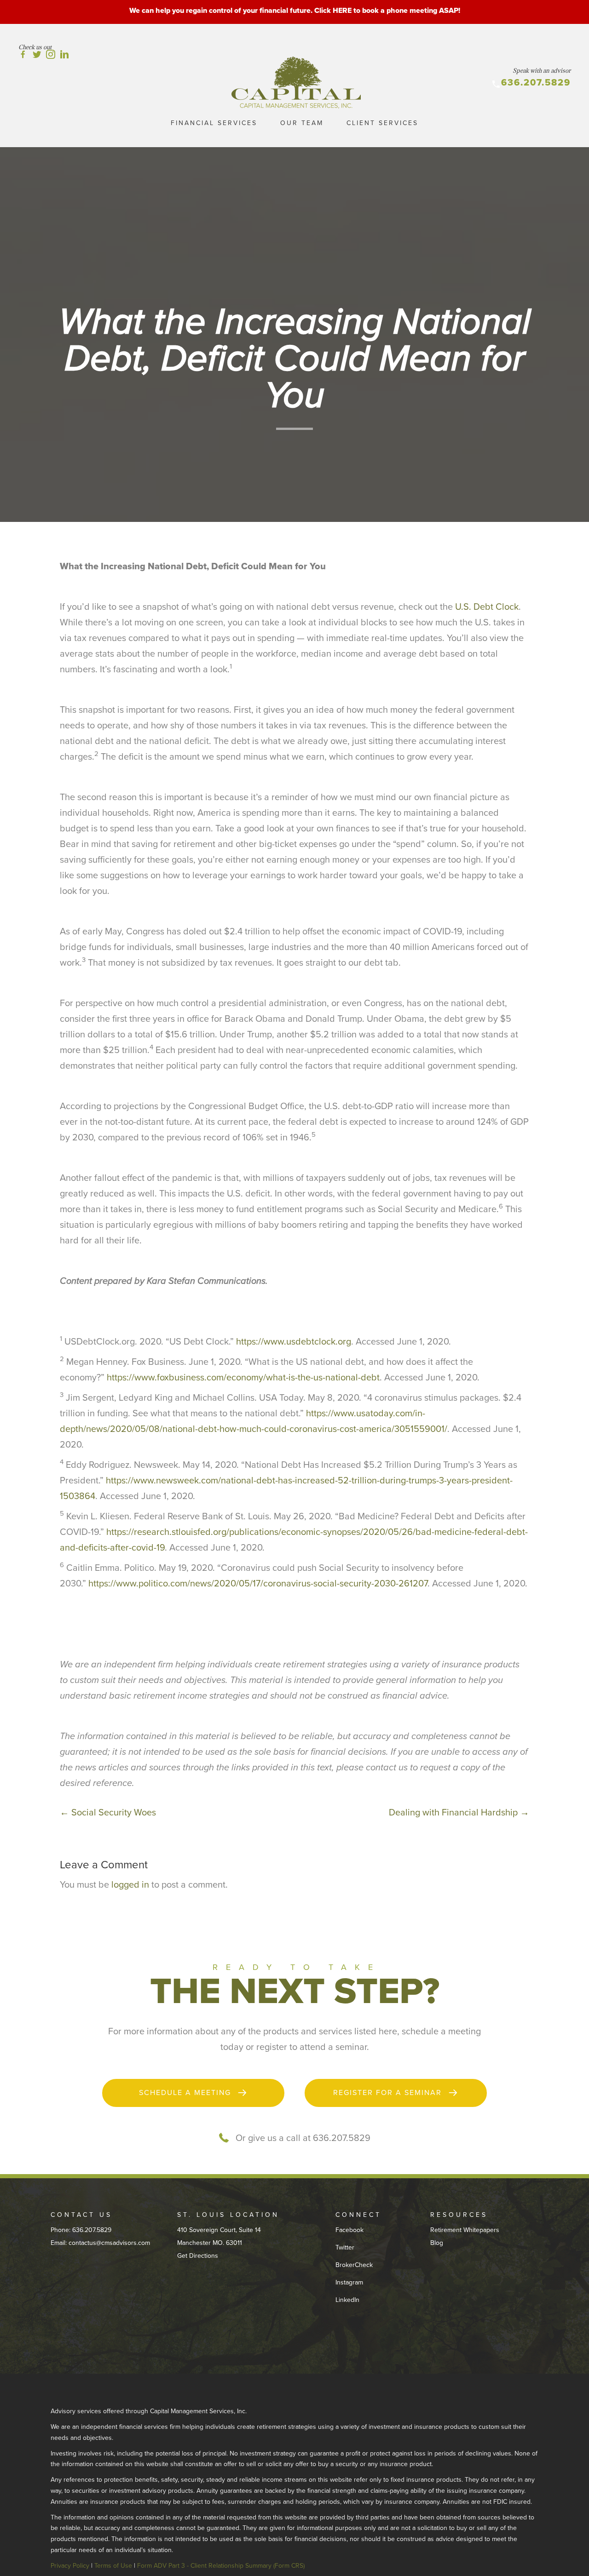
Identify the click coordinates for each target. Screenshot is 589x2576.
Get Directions (198, 2256)
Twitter (345, 2247)
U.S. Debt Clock (487, 607)
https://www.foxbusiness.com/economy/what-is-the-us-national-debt (243, 1378)
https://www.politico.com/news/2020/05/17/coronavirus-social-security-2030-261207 (258, 1584)
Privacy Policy (70, 2566)
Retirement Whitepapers (465, 2230)
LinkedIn (347, 2300)
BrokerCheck (354, 2265)
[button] (193, 2093)
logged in (130, 1885)
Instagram (349, 2282)
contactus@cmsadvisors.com (109, 2243)
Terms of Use (113, 2566)
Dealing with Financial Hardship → (459, 1813)
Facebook (349, 2230)
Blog (437, 2243)
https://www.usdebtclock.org (294, 1342)
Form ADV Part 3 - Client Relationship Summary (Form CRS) (221, 2566)
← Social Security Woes (108, 1813)
